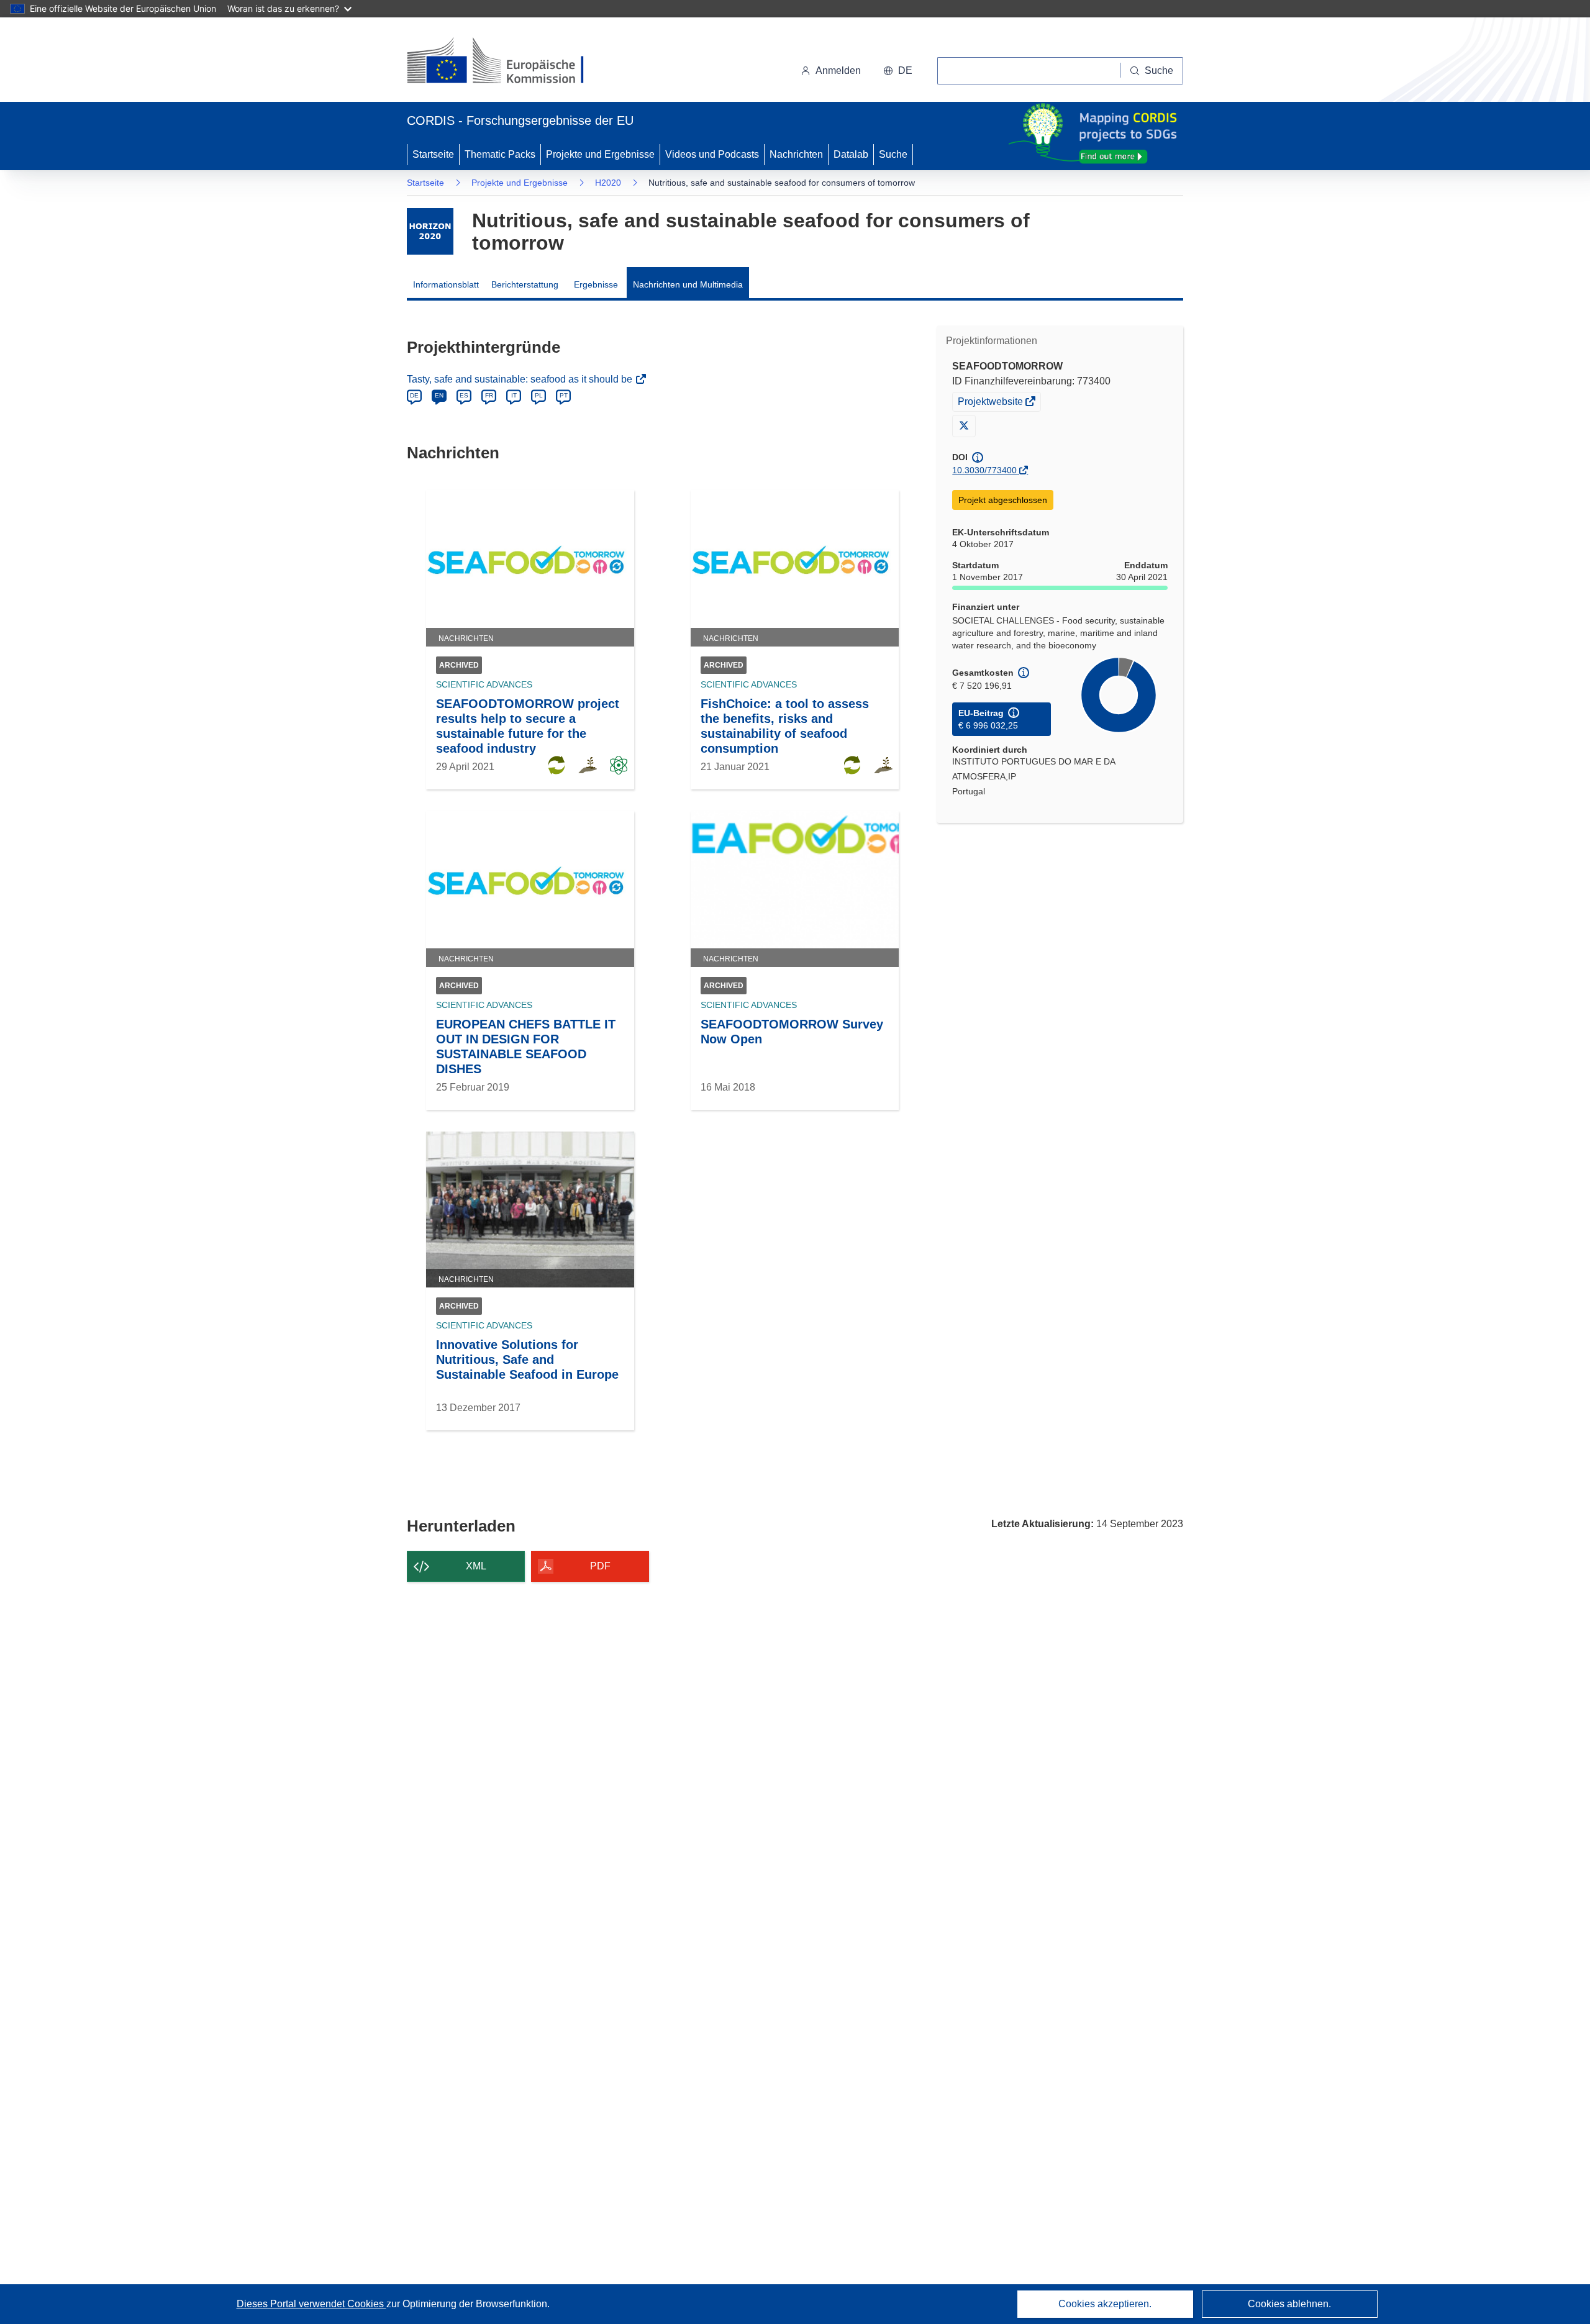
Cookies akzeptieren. (1105, 2304)
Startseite (433, 154)
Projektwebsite (991, 403)
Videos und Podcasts (712, 154)
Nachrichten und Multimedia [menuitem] (688, 284)
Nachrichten (796, 154)
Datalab (851, 154)
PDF (600, 1566)
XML (476, 1566)
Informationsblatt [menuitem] (446, 284)
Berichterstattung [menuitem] (525, 284)
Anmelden (838, 70)
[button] (898, 71)
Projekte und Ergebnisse (600, 154)
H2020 (608, 183)
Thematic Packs (500, 154)
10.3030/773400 (984, 470)
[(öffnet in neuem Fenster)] (507, 62)
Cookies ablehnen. (1289, 2304)
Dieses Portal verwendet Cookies (311, 2304)
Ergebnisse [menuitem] (596, 284)
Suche (893, 154)
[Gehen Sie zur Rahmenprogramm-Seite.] (430, 231)
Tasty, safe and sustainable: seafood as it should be (521, 379)
